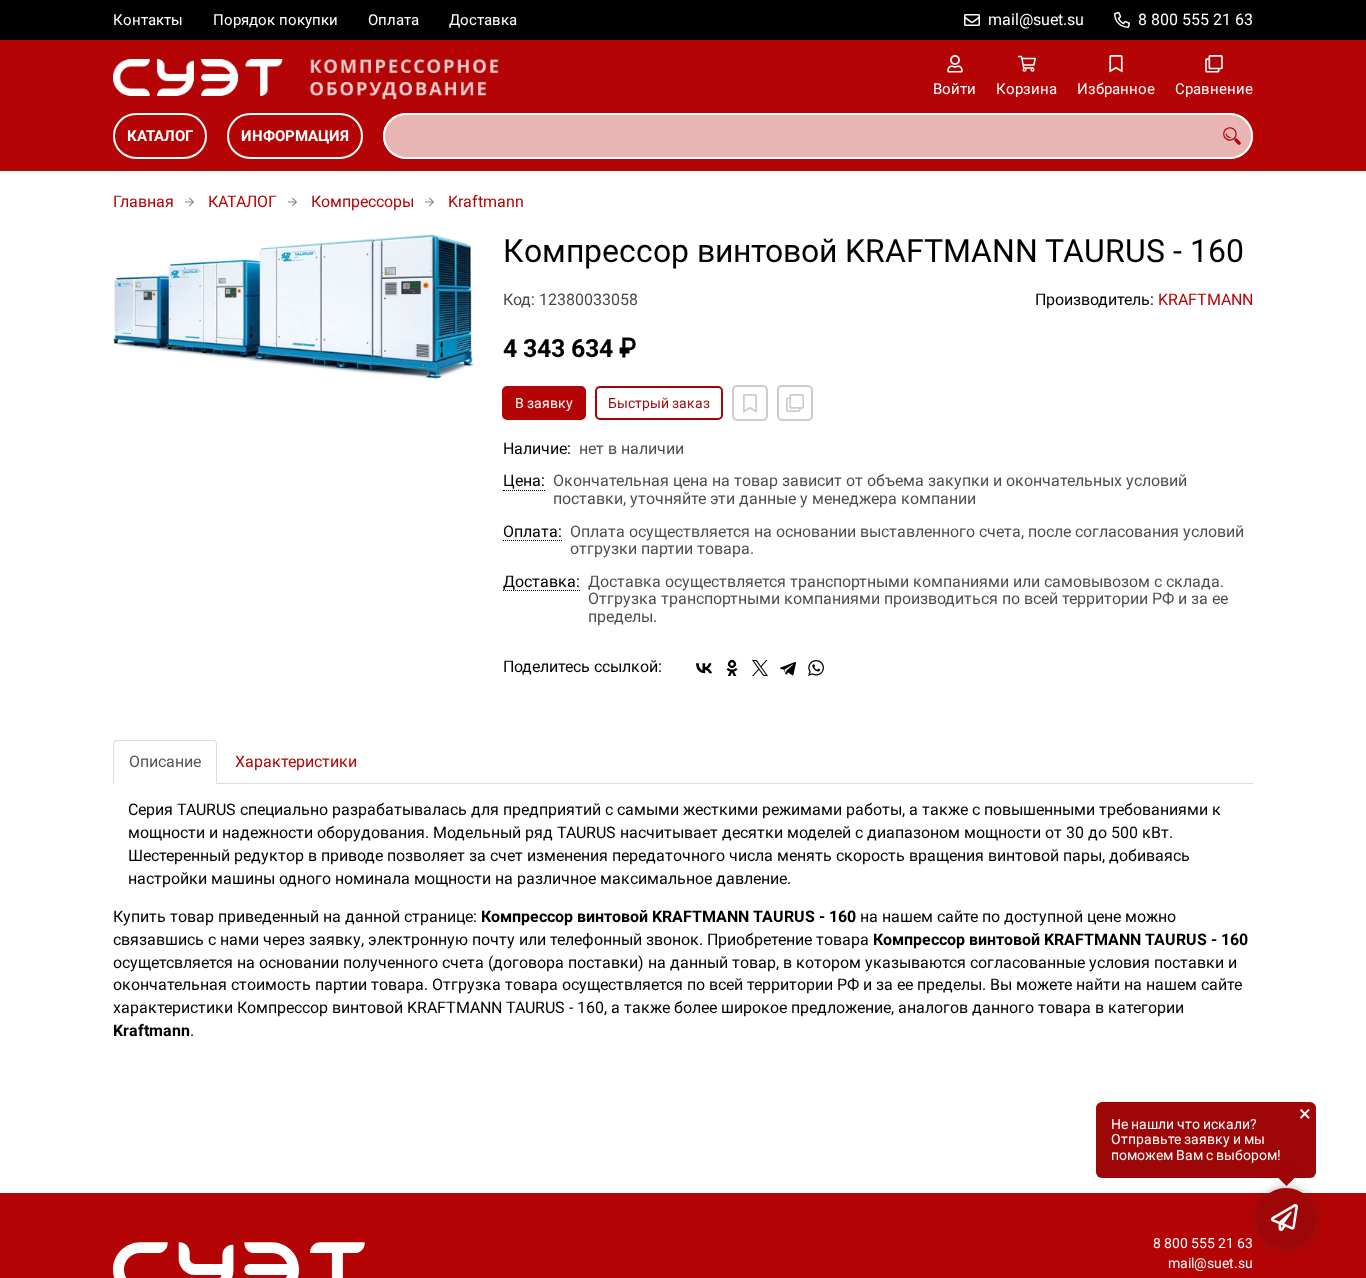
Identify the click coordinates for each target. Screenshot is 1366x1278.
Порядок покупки (275, 20)
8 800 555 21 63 (1195, 19)
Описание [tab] (165, 761)
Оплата (393, 20)
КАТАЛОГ (160, 136)
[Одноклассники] (732, 668)
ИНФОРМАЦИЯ (295, 136)
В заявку (544, 403)
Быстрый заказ (659, 403)
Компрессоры (362, 201)
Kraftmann (486, 201)
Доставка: (541, 582)
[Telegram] (788, 668)
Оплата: (532, 532)
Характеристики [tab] (296, 761)
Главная (143, 201)
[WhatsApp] (816, 668)
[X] (760, 668)
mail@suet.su (1036, 19)
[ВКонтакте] (704, 668)
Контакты (148, 20)
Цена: (524, 481)
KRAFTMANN (1205, 299)
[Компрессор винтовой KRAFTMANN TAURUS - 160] (293, 306)
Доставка (483, 20)
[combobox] (818, 136)
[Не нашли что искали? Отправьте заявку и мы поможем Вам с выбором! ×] (1286, 1218)
